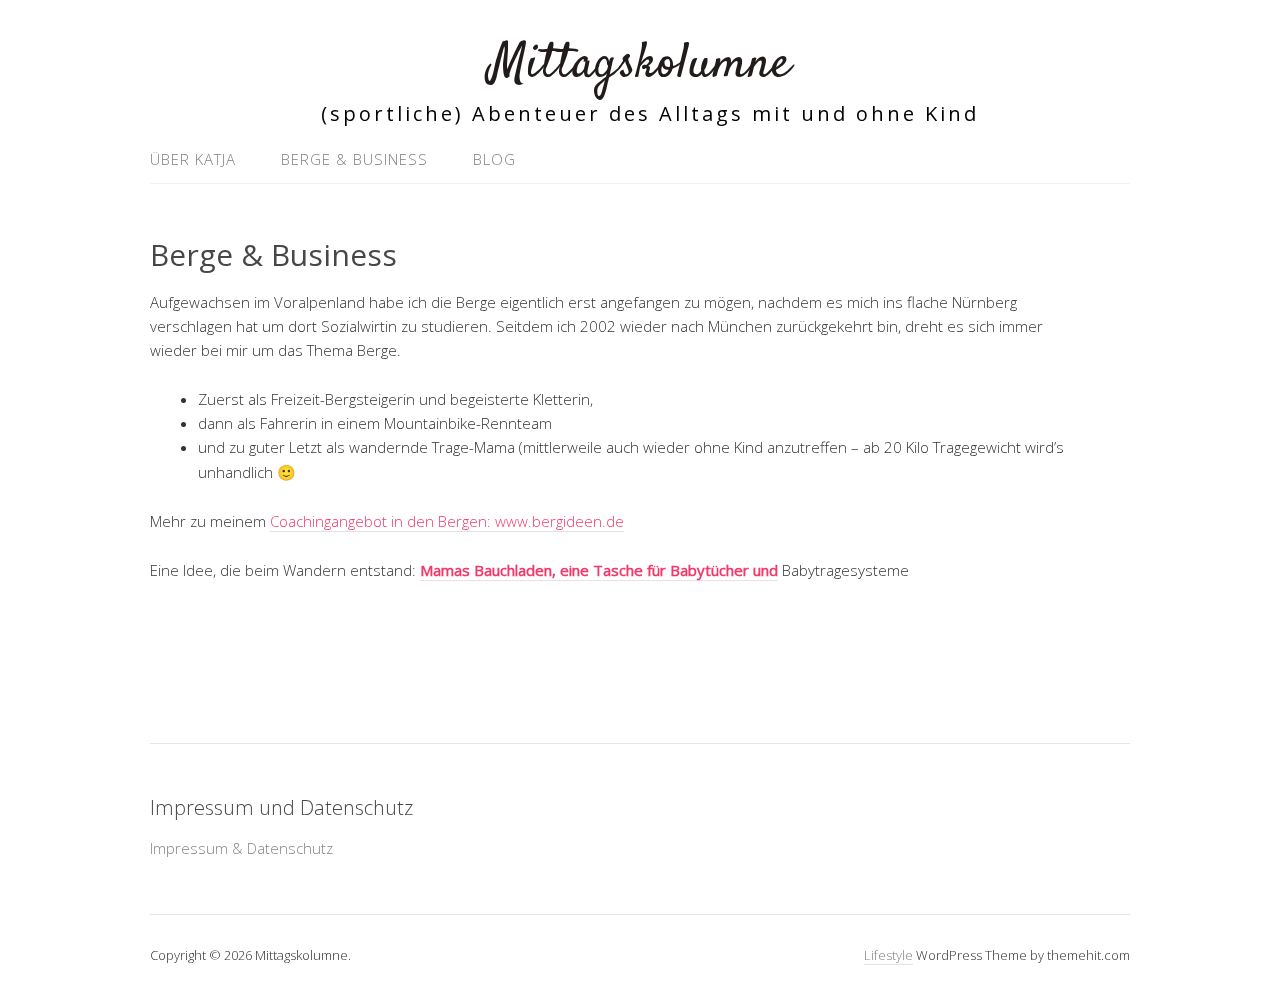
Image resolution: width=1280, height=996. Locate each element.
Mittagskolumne (640, 64)
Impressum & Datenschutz (241, 848)
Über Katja (193, 159)
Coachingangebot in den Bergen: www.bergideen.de (447, 521)
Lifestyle (888, 955)
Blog (494, 159)
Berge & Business (354, 159)
